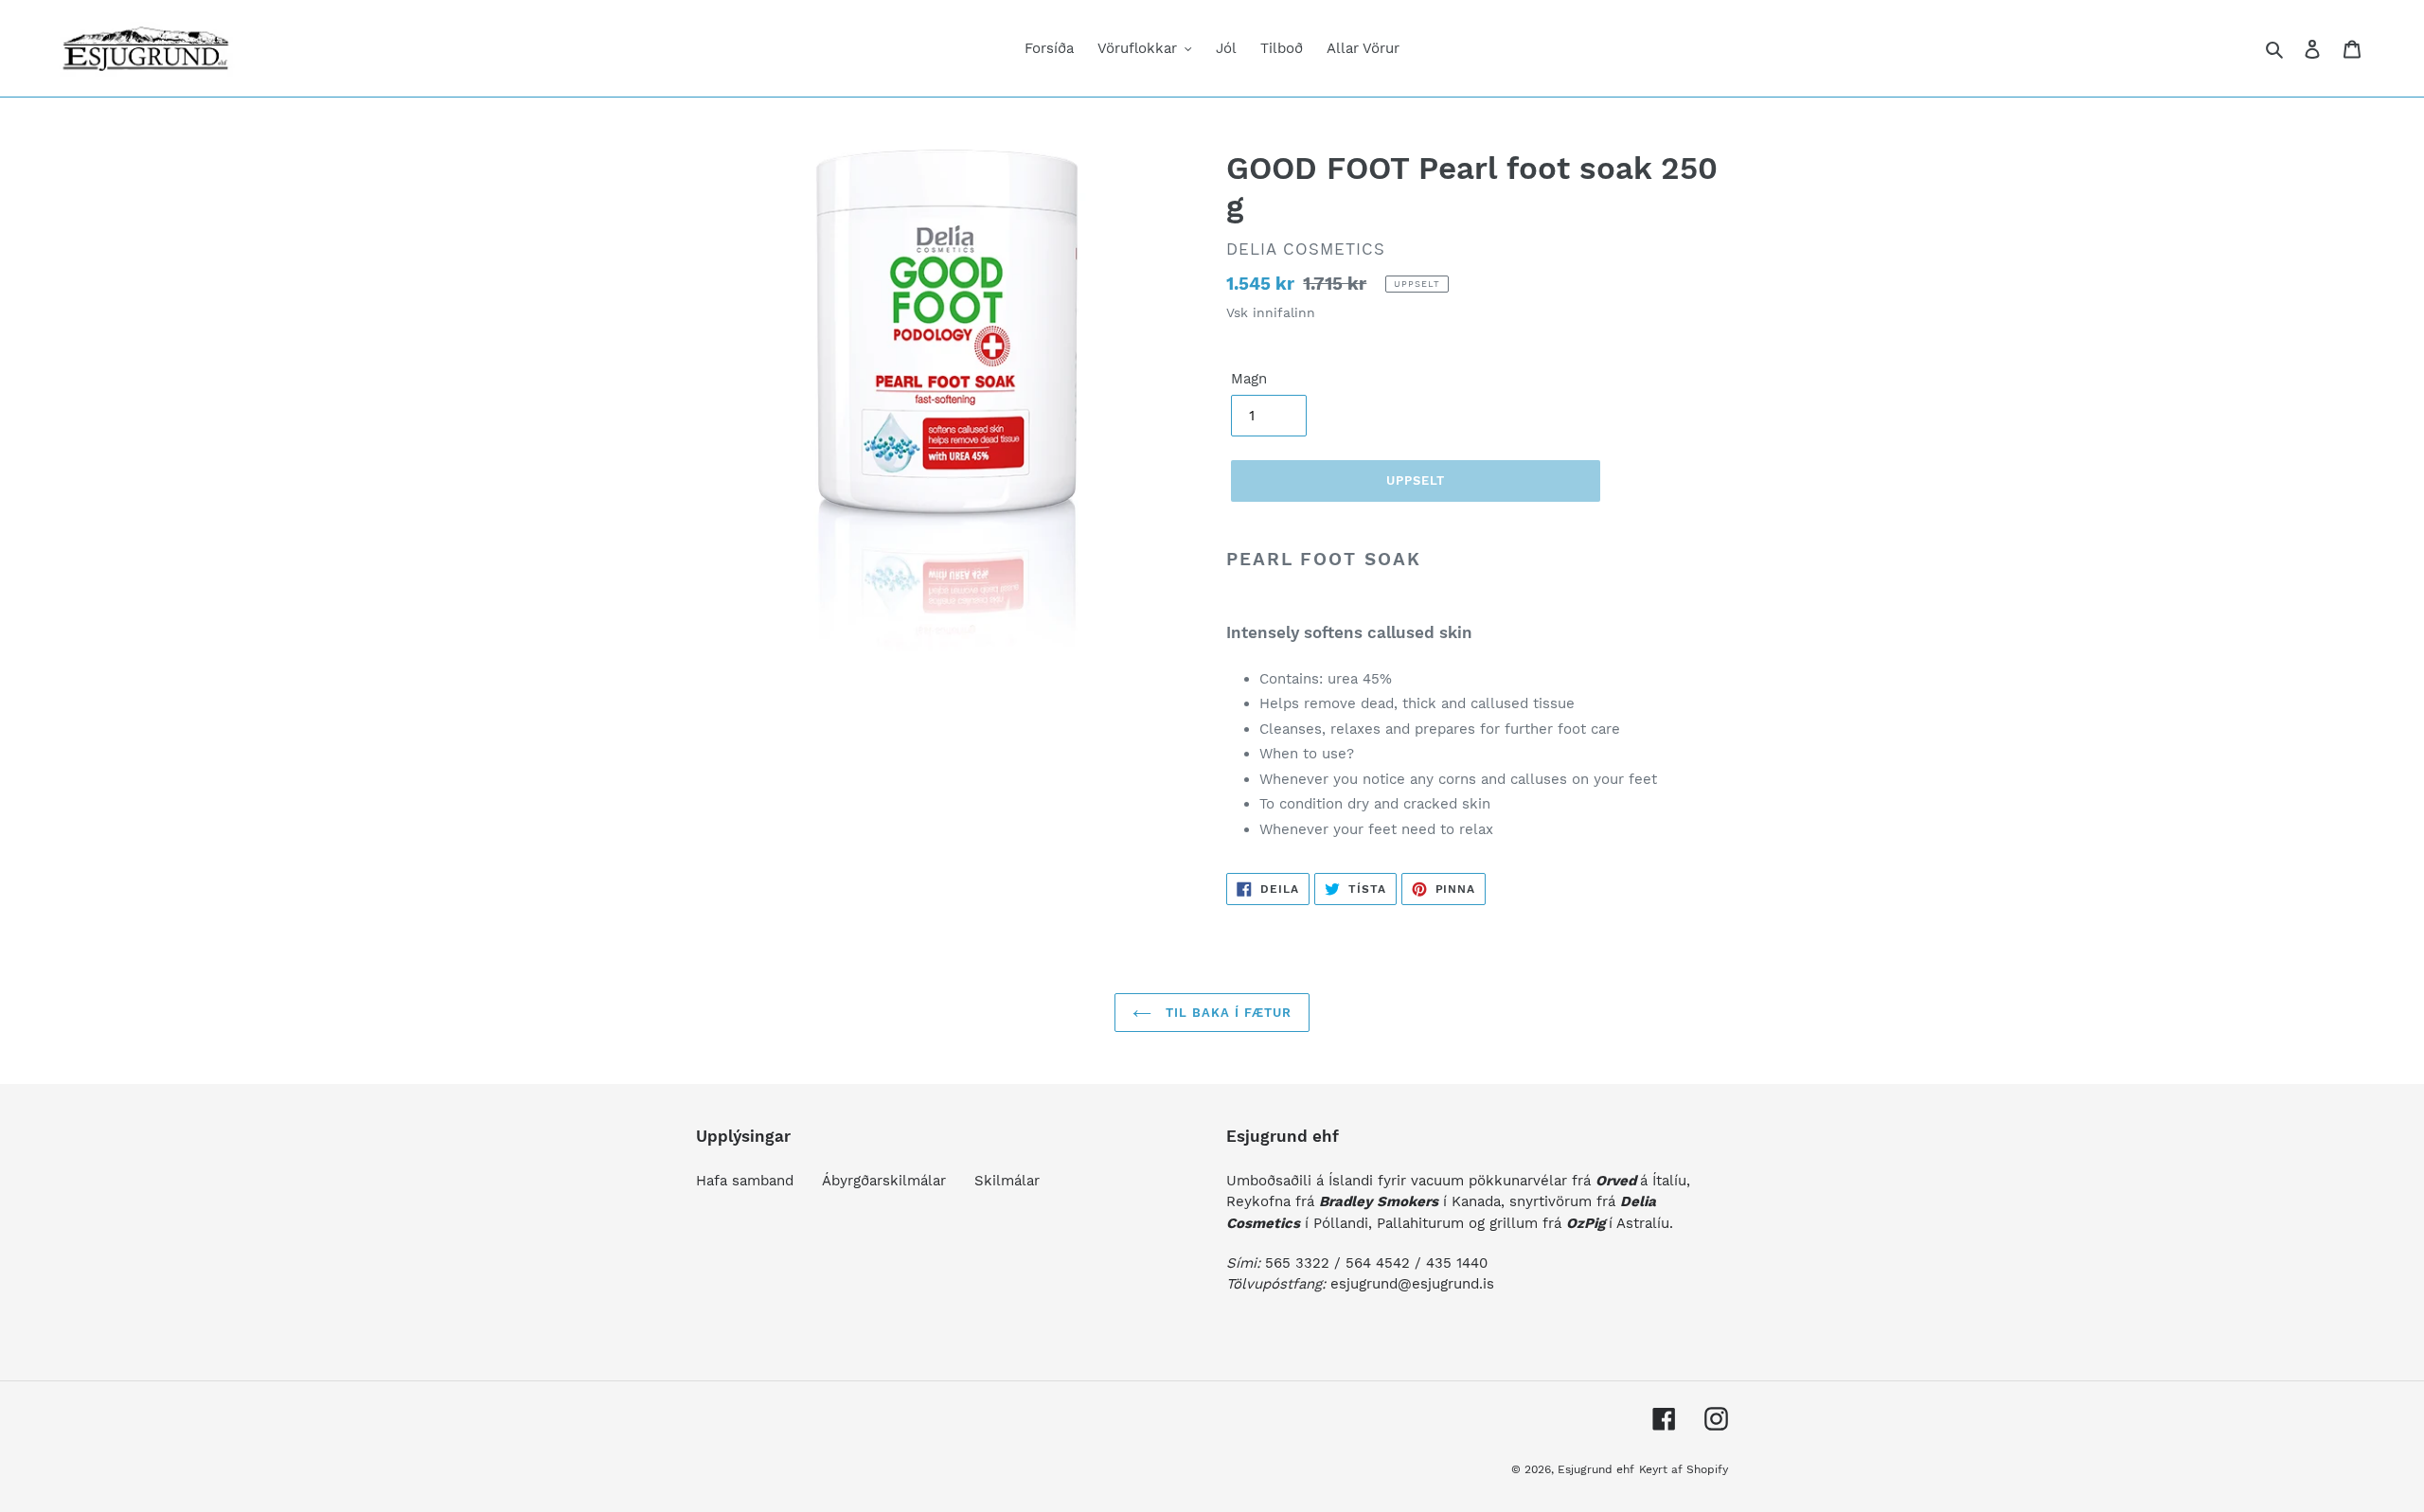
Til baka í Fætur (1227, 1013)
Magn (1249, 379)
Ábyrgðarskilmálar (884, 1181)
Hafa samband (745, 1181)
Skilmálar (1007, 1181)
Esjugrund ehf (1596, 1469)
